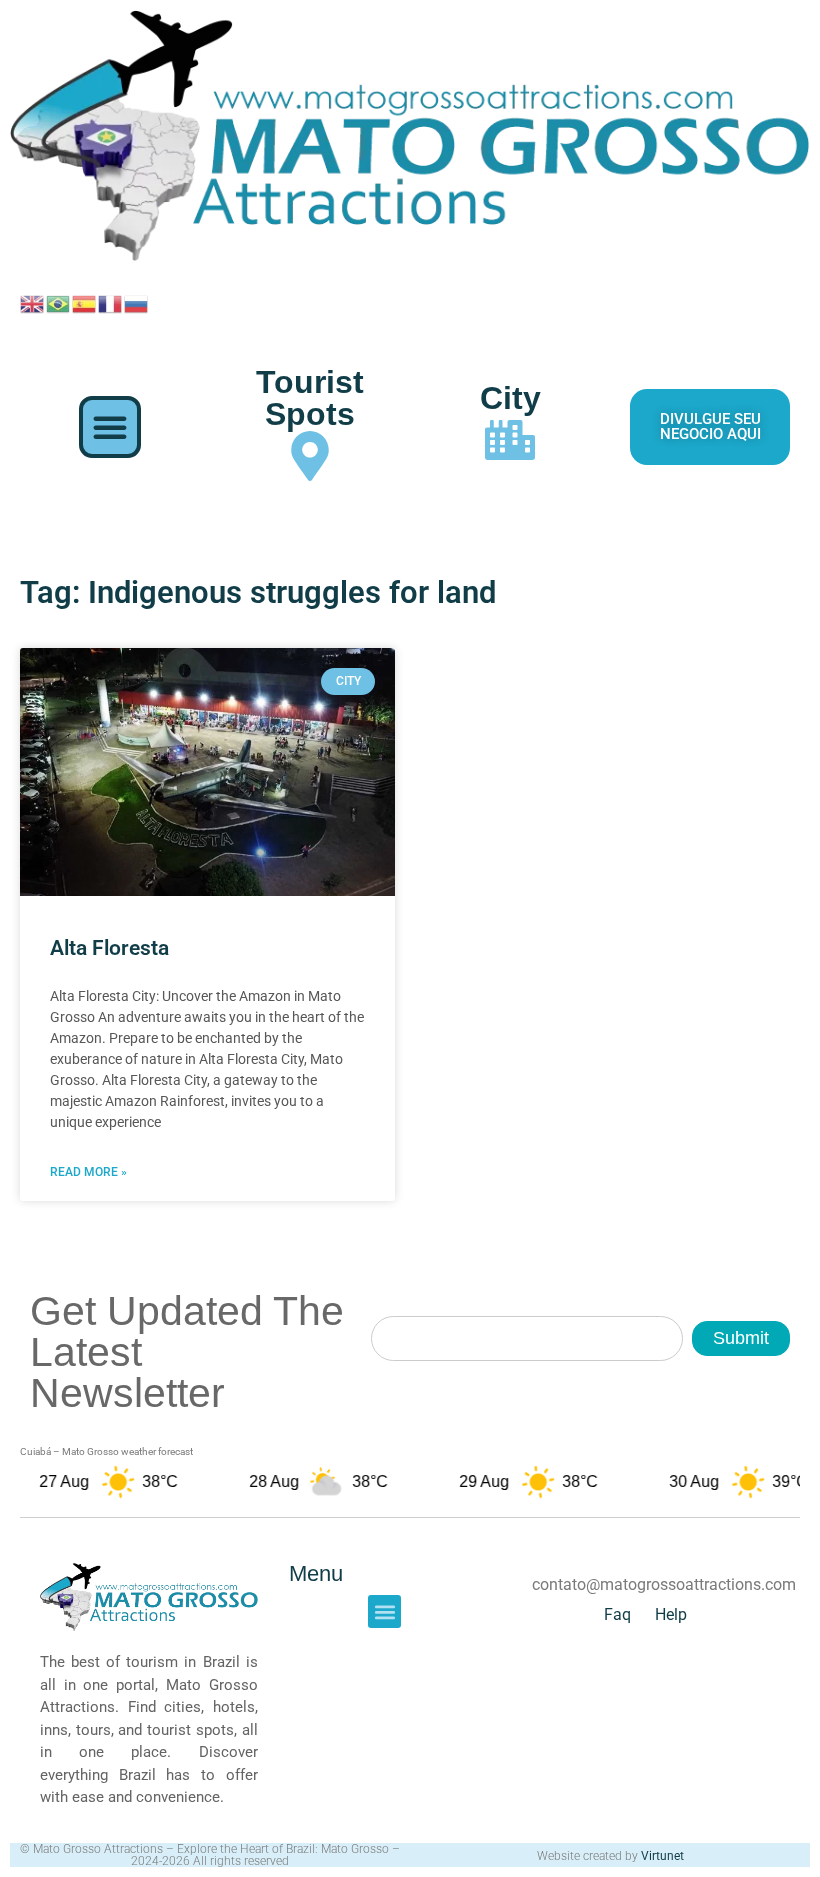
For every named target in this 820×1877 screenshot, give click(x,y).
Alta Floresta (109, 948)
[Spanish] (85, 303)
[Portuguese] (59, 303)
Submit (741, 1338)
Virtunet (662, 1856)
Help (671, 1614)
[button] (110, 427)
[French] (111, 303)
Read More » (88, 1172)
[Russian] (137, 303)
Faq (617, 1614)
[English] (33, 303)
